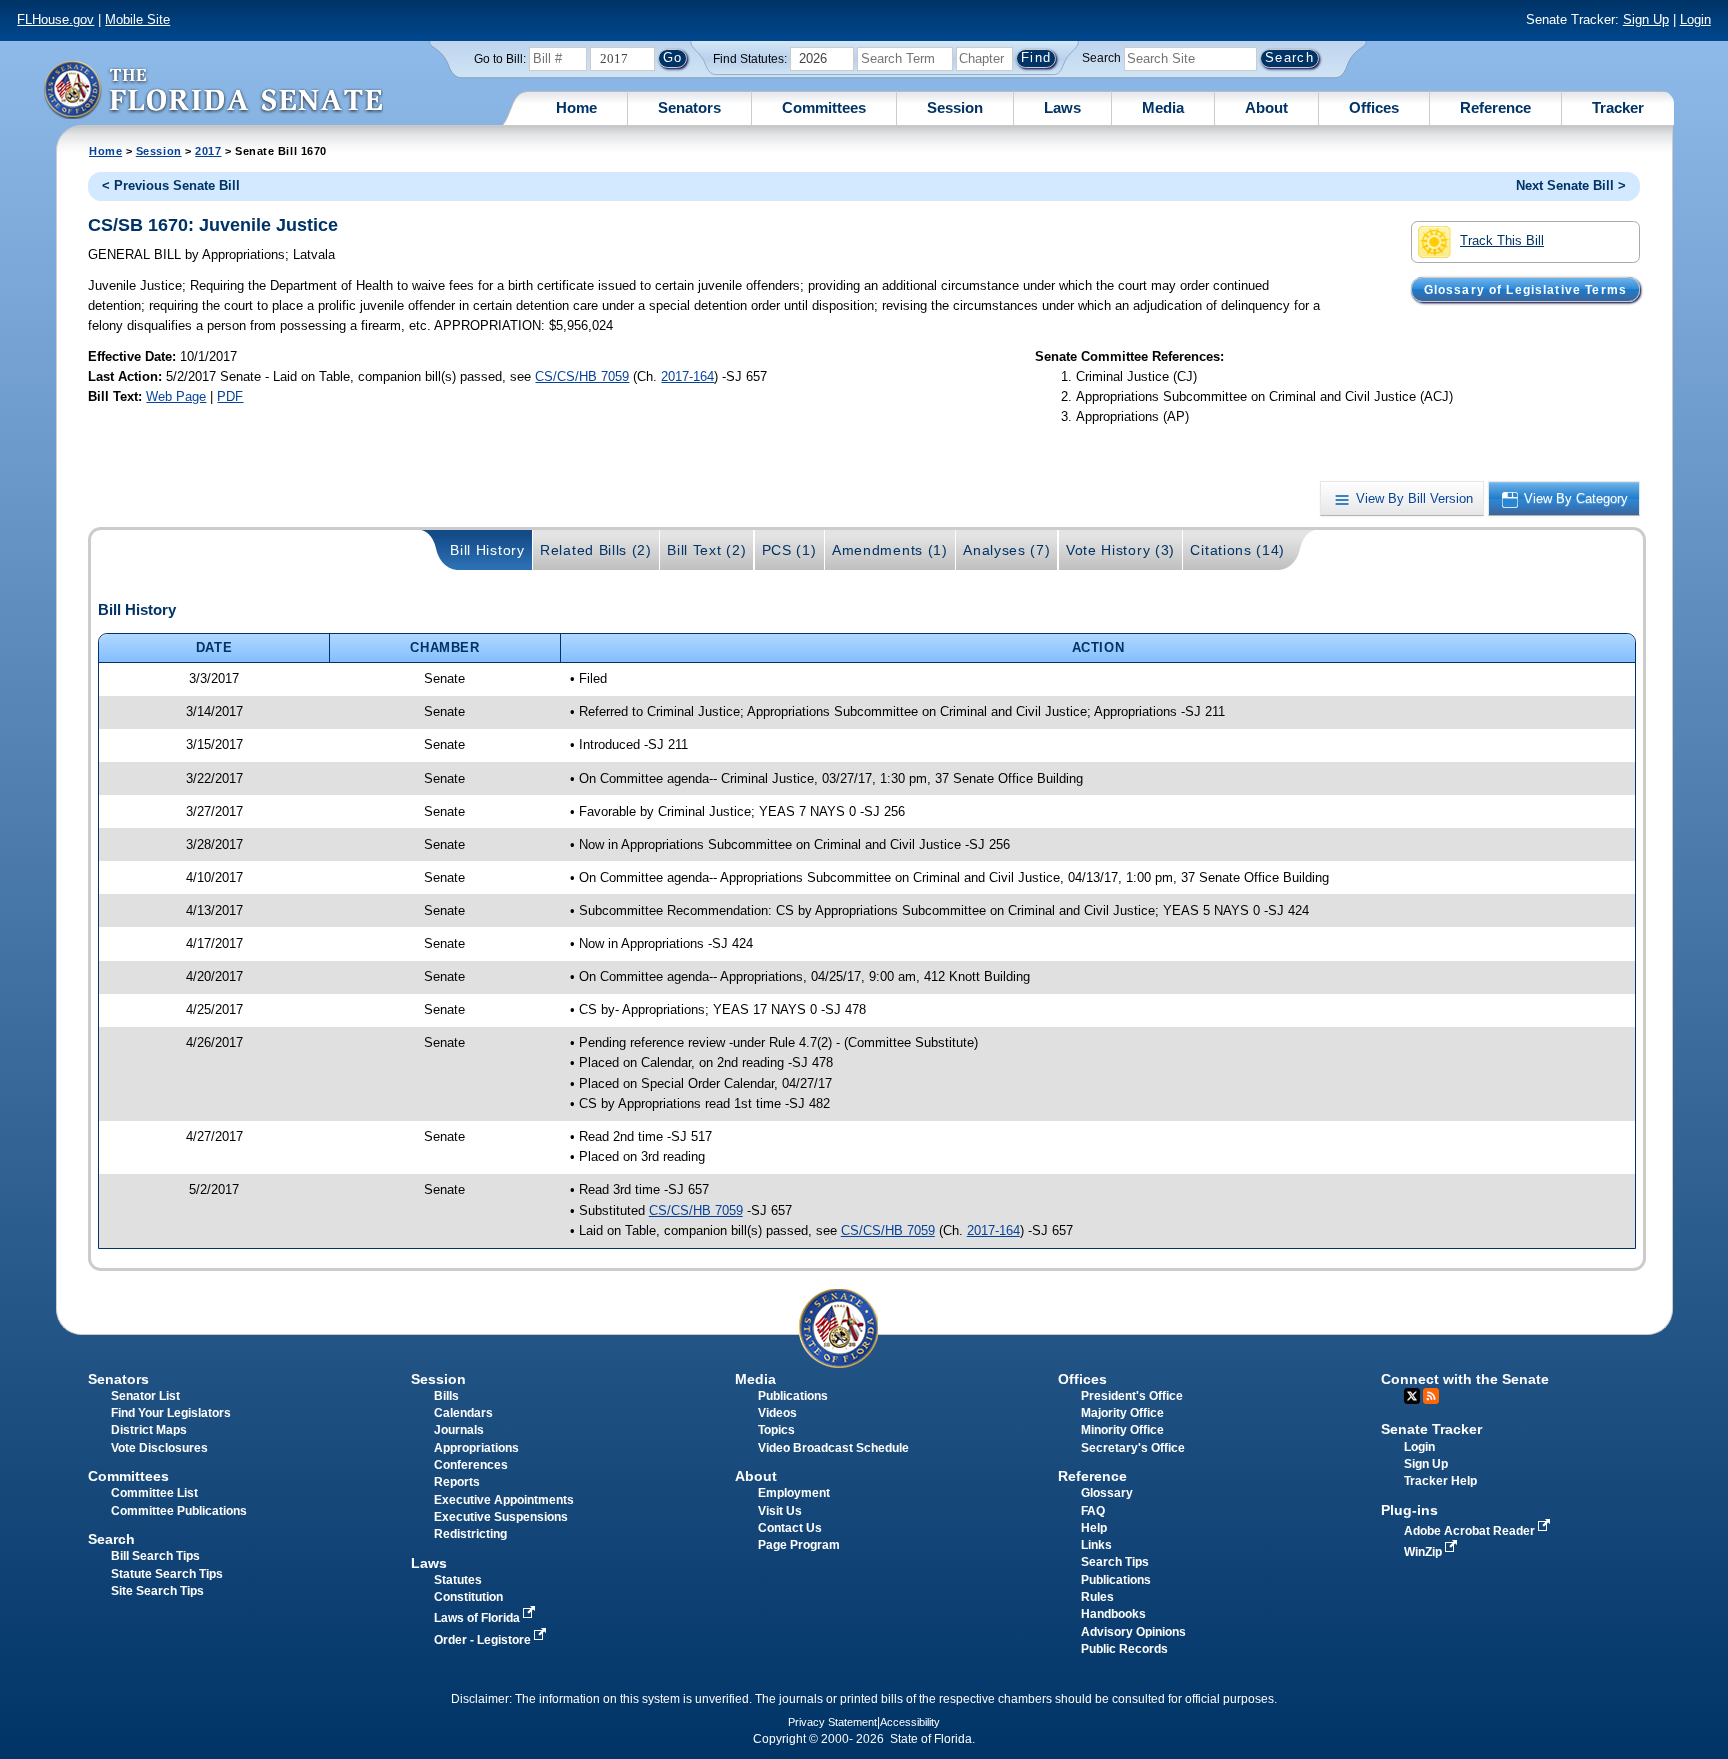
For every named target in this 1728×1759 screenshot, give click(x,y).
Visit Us (780, 1511)
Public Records (1124, 1649)
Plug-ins (1409, 1510)
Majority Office (1122, 1413)
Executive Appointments (504, 1500)
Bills (446, 1396)
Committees (824, 107)
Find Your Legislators (171, 1413)
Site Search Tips (157, 1591)
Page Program (799, 1545)
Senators (689, 107)
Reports (457, 1482)
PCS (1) (789, 550)
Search (1101, 58)
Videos (777, 1413)
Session (955, 107)
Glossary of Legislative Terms (1525, 289)
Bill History (487, 550)
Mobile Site (137, 19)
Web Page (176, 396)
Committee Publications (179, 1511)
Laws (1062, 107)
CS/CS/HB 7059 (582, 376)
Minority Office (1122, 1430)
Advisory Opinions (1133, 1632)
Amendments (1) (890, 550)
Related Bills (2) (596, 550)
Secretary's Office (1133, 1448)
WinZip (1424, 1552)
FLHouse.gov (55, 19)
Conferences (471, 1465)
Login (1695, 19)
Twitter (1412, 1396)
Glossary (1107, 1493)
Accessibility (910, 1722)
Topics (776, 1430)
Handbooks (1113, 1614)
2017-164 (687, 376)
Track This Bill (1502, 240)
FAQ (1093, 1511)
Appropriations (476, 1448)
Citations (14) (1237, 550)
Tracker (1618, 107)
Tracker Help (1440, 1481)
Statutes (458, 1580)
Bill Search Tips (155, 1556)
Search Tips (1115, 1562)
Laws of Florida (478, 1618)
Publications (793, 1396)
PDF (230, 396)
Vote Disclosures (159, 1448)
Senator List (145, 1396)
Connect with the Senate (1465, 1379)
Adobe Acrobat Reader (1471, 1531)
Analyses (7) (1006, 550)
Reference (1495, 107)
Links (1096, 1545)
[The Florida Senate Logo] (213, 89)
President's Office (1132, 1396)
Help (1094, 1528)
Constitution (468, 1597)
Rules (1097, 1597)
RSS (1431, 1396)
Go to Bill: (500, 59)
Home (576, 107)
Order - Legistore (484, 1640)
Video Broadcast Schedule (833, 1448)
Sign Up (1646, 19)
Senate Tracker (1431, 1429)
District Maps (149, 1430)
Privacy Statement (832, 1722)
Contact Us (790, 1528)
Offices (1374, 107)
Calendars (463, 1413)
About (1266, 107)
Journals (459, 1430)
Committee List (154, 1493)
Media (1163, 107)
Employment (794, 1493)
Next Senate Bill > (1571, 185)
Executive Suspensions (501, 1517)
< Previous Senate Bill (171, 185)
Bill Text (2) (706, 550)
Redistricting (470, 1534)
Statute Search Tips (167, 1574)
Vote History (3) (1120, 550)
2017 (208, 151)
